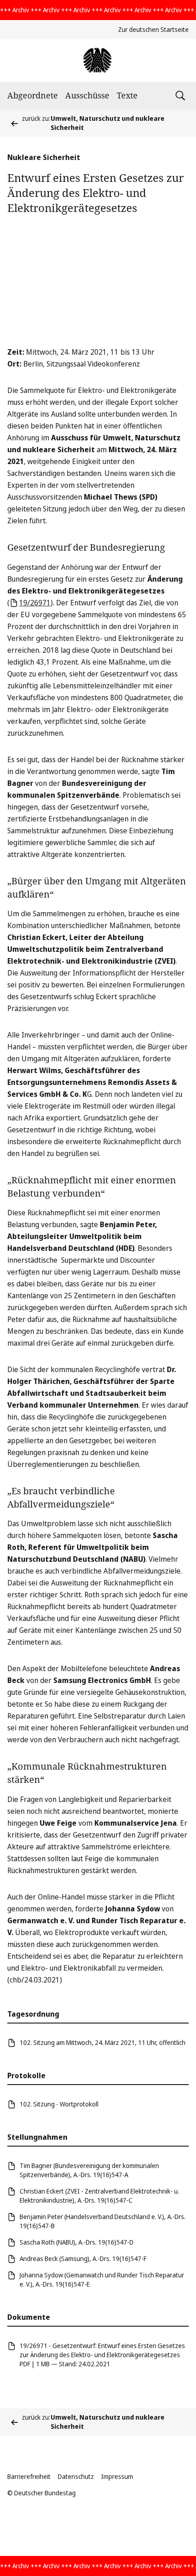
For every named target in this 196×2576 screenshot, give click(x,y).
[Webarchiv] (98, 60)
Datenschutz (76, 2476)
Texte (127, 95)
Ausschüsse (87, 95)
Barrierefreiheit (29, 2476)
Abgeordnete (33, 95)
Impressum (117, 2476)
